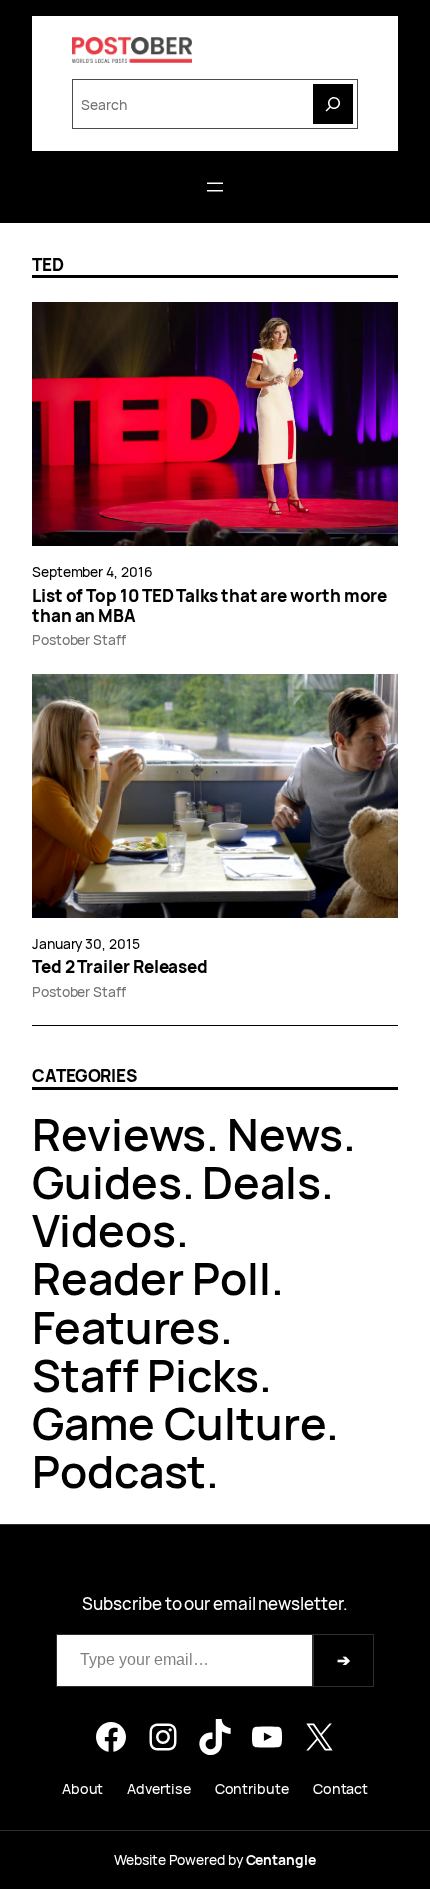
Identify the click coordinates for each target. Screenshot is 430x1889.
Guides (107, 1181)
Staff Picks (145, 1374)
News (285, 1133)
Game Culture (179, 1422)
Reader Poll (151, 1277)
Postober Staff (79, 639)
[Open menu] (215, 187)
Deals (261, 1181)
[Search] (333, 104)
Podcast (119, 1470)
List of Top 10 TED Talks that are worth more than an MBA (209, 606)
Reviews (119, 1133)
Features (126, 1326)
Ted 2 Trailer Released (120, 967)
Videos (104, 1229)
